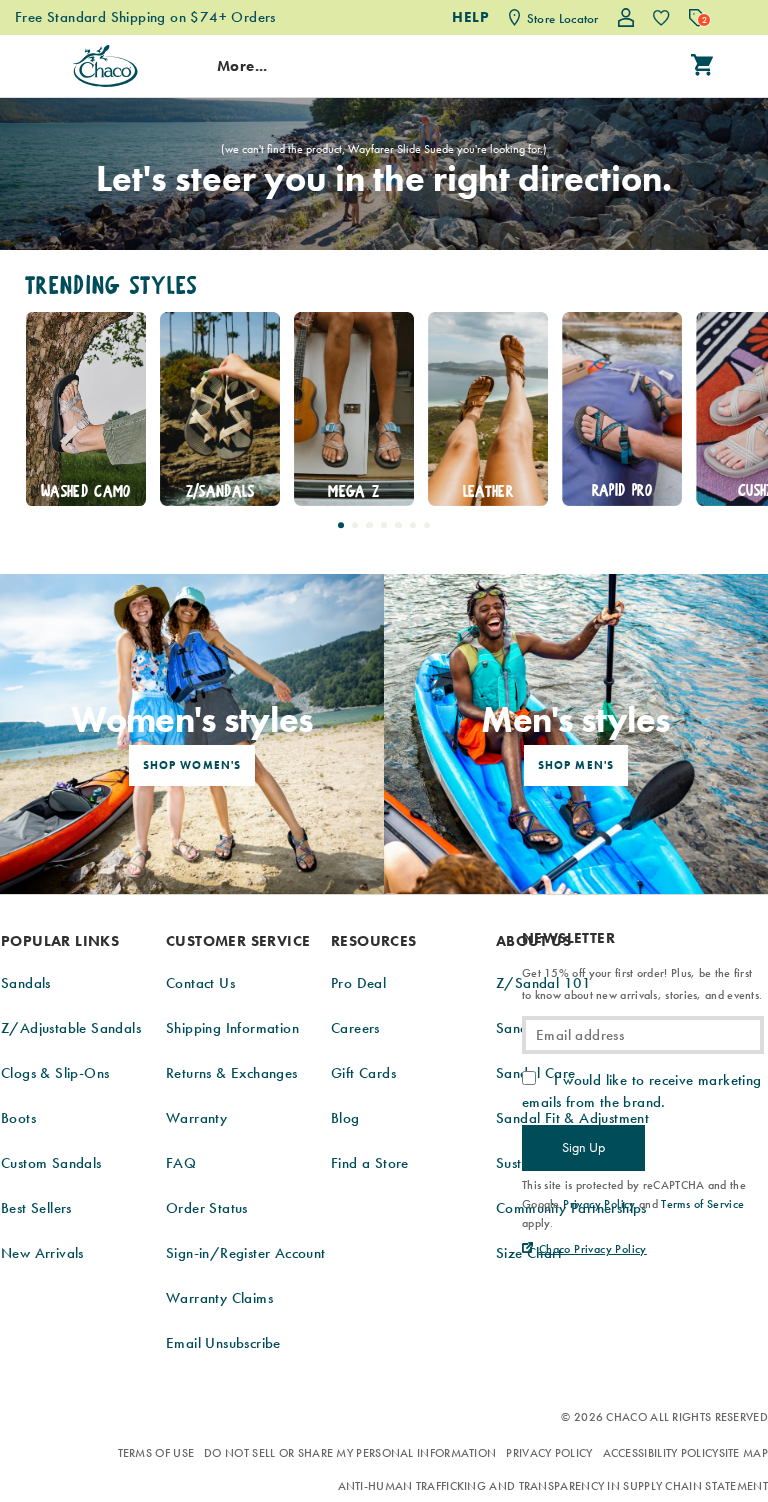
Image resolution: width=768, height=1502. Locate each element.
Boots (18, 1118)
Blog (345, 1118)
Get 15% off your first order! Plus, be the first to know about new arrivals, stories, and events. (642, 984)
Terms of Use (156, 1453)
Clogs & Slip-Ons (55, 1073)
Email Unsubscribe (223, 1343)
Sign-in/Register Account (246, 1253)
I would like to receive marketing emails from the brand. (642, 1091)
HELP (470, 17)
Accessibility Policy (661, 1453)
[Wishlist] (661, 17)
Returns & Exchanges (232, 1073)
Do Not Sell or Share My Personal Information (350, 1453)
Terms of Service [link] (702, 1204)
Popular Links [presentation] (60, 941)
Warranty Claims (219, 1298)
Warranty (196, 1118)
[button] (341, 525)
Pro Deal (358, 983)
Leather (488, 491)
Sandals (26, 983)
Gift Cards (363, 1073)
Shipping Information (232, 1028)
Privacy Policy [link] (599, 1204)
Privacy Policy (549, 1453)
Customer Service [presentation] (238, 941)
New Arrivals (42, 1253)
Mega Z (353, 491)
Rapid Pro (622, 490)
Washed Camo (86, 491)
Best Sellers (36, 1208)
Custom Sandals (51, 1163)
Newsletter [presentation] (568, 938)
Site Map (743, 1453)
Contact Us (200, 983)
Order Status (207, 1208)
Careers (355, 1028)
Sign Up (583, 1147)
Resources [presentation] (374, 941)
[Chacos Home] (105, 66)
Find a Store (370, 1163)
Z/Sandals (220, 491)
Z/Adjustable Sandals (71, 1028)
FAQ (181, 1163)
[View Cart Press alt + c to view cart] (702, 66)
